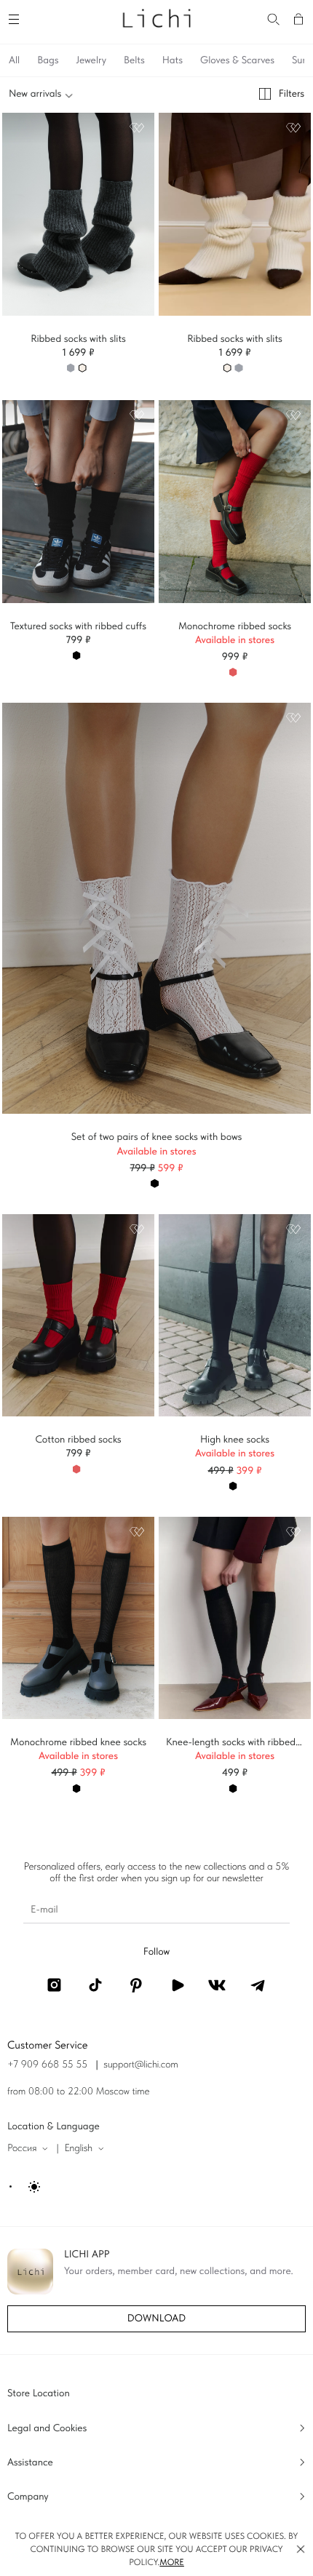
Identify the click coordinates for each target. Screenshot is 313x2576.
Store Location (39, 2393)
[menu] (16, 17)
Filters (292, 94)
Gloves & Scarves (237, 60)
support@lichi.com (140, 2065)
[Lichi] (156, 17)
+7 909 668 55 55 (47, 2065)
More (172, 2562)
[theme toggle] (26, 2187)
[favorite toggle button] (137, 128)
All (14, 60)
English (78, 2148)
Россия (22, 2148)
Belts (134, 60)
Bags (48, 60)
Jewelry (91, 60)
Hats (173, 60)
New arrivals (35, 94)
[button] (301, 2549)
